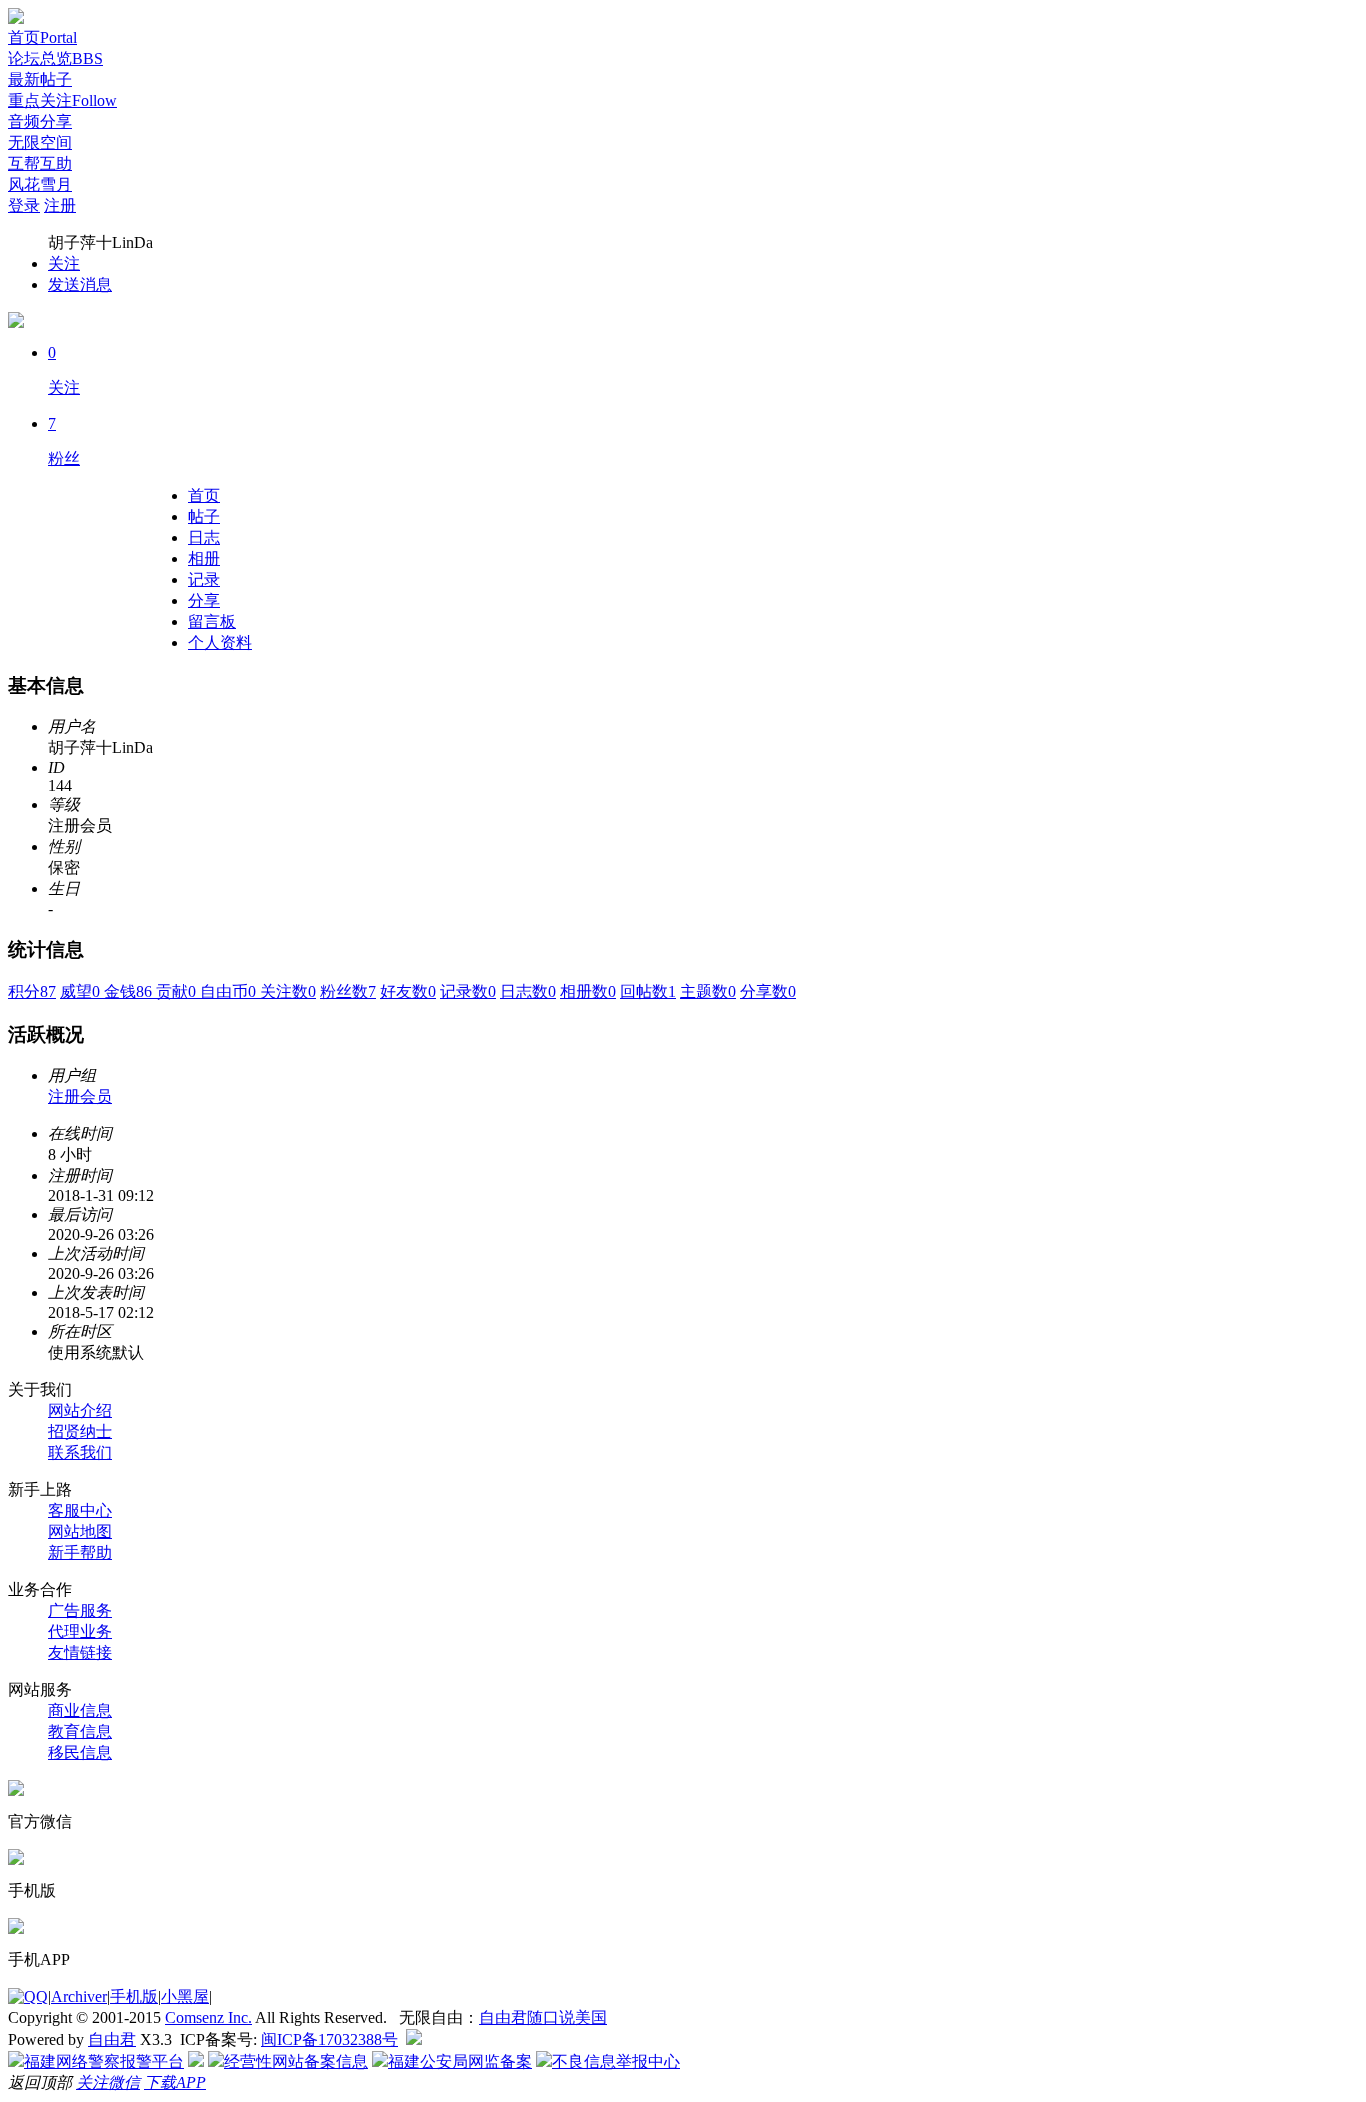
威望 (82, 991)
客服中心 (80, 1510)
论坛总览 (55, 58)
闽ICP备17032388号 (329, 2039)
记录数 (468, 991)
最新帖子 (40, 79)
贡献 (178, 991)
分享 (204, 600)
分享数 (768, 991)
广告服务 (80, 1610)
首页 (42, 37)
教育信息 (80, 1731)
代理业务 (80, 1631)
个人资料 (220, 642)
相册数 (588, 991)
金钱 (130, 991)
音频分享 (40, 121)
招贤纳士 (80, 1431)
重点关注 (62, 100)
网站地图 (80, 1531)
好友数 (408, 991)
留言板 (212, 621)
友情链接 (80, 1652)
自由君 (112, 2039)
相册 (204, 558)
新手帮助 (80, 1552)
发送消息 (80, 284)
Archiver (79, 1996)
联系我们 (80, 1452)
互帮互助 (40, 163)
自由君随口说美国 (543, 2017)
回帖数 (648, 991)
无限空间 (40, 142)
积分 (32, 991)
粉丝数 (348, 991)
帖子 (204, 516)
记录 (204, 579)
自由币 (230, 991)
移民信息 (80, 1752)
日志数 (528, 991)
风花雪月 (40, 184)
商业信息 (80, 1710)
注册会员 (80, 1096)
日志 (204, 537)
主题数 (708, 991)
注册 (60, 205)
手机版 (134, 1996)
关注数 (288, 991)
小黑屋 (185, 1996)
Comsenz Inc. (208, 2017)
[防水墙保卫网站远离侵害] (414, 2039)
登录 (24, 205)
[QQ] (28, 1996)
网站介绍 (80, 1410)
